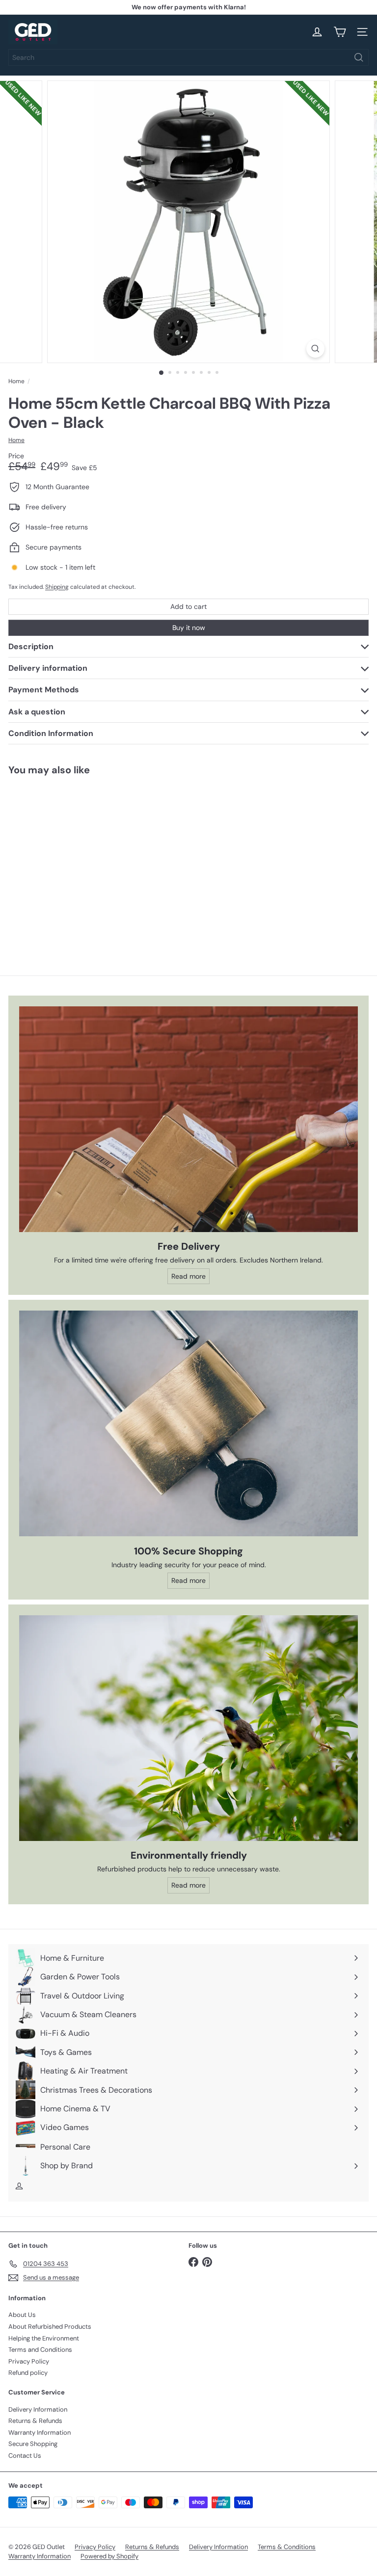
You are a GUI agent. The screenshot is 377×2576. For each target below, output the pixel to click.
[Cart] (340, 32)
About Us (22, 2315)
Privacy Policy (29, 2361)
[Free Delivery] (188, 1119)
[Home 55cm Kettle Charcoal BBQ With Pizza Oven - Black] (70, 860)
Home (16, 381)
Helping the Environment (44, 2338)
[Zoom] (315, 349)
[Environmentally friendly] (188, 1728)
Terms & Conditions (287, 2547)
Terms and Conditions (40, 2350)
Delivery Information (38, 2409)
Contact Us (25, 2456)
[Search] (359, 57)
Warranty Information (40, 2432)
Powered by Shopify (109, 2556)
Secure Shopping (33, 2444)
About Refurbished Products (50, 2326)
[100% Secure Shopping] (188, 1423)
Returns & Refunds (35, 2421)
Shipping (57, 587)
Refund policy (28, 2373)
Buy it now (189, 628)
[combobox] (188, 57)
